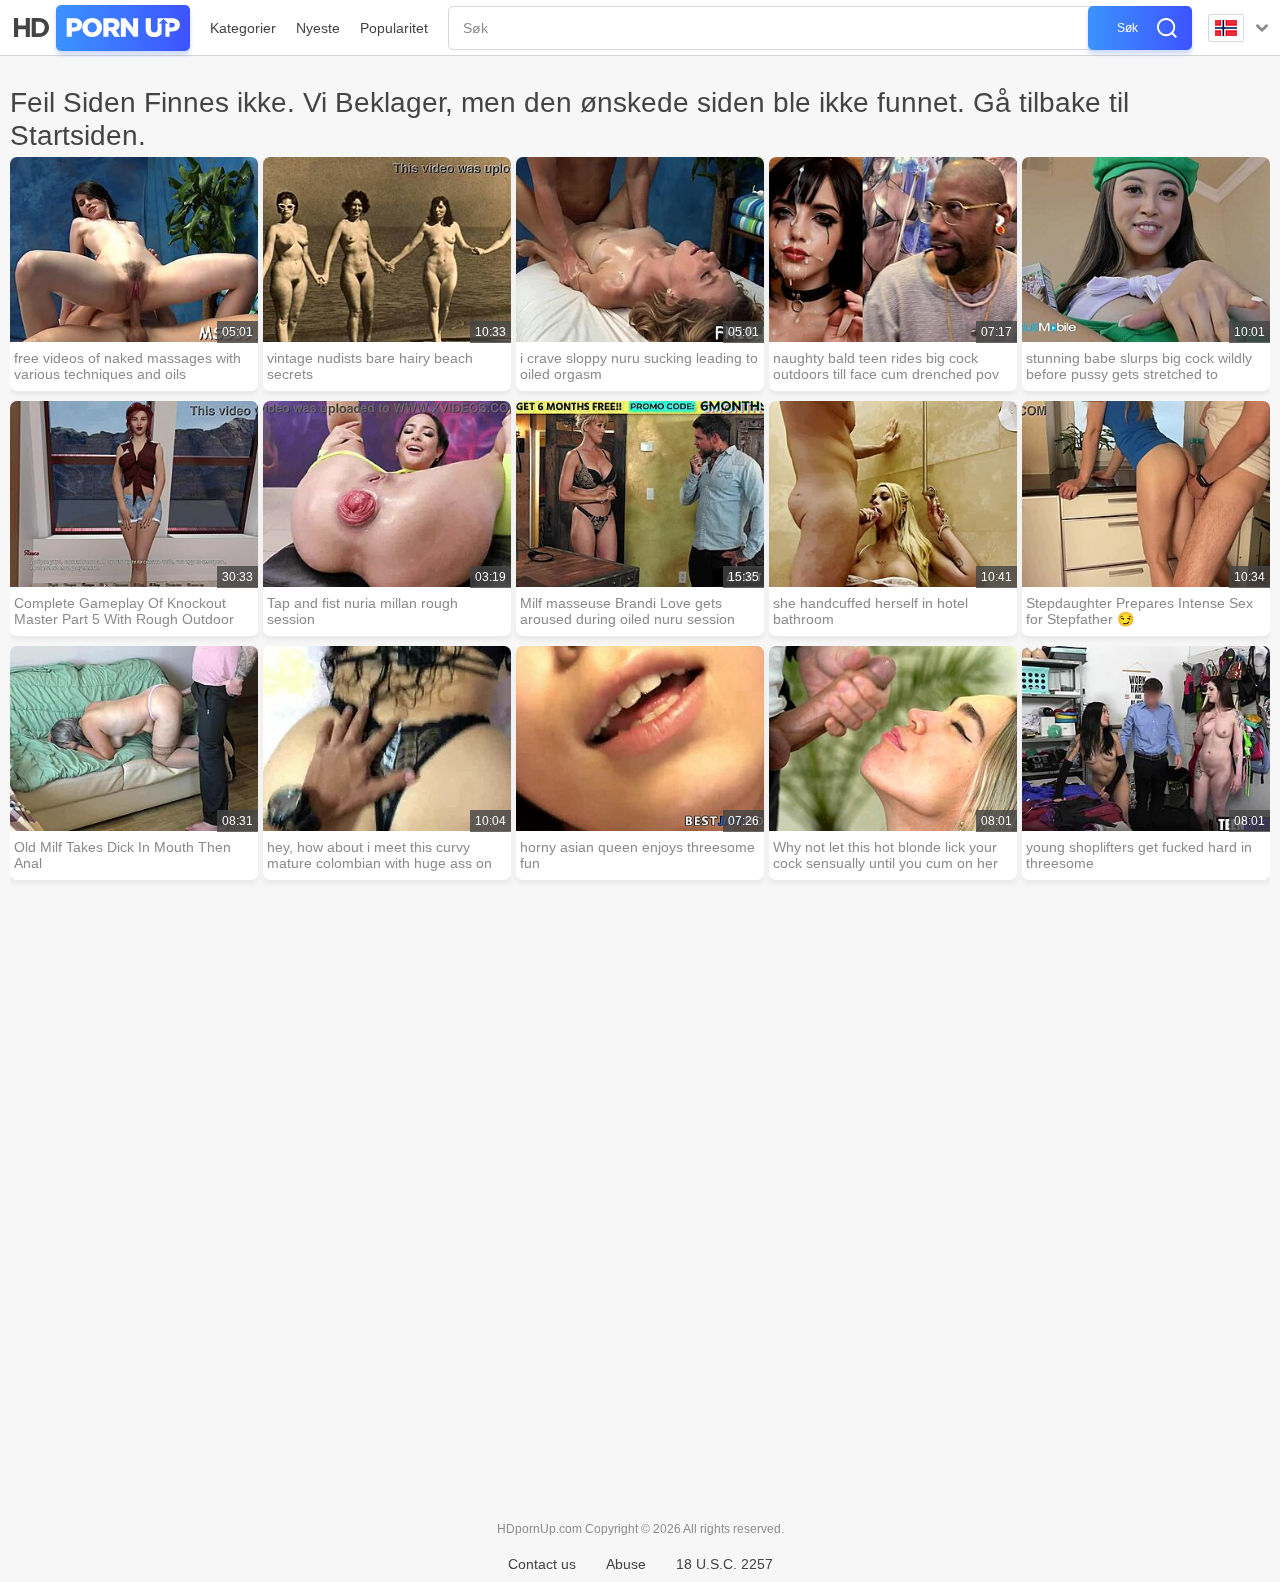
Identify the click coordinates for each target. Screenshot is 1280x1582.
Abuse (626, 1564)
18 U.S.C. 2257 (724, 1564)
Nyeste (318, 28)
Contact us (542, 1564)
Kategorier (243, 28)
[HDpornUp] (100, 28)
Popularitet (394, 28)
